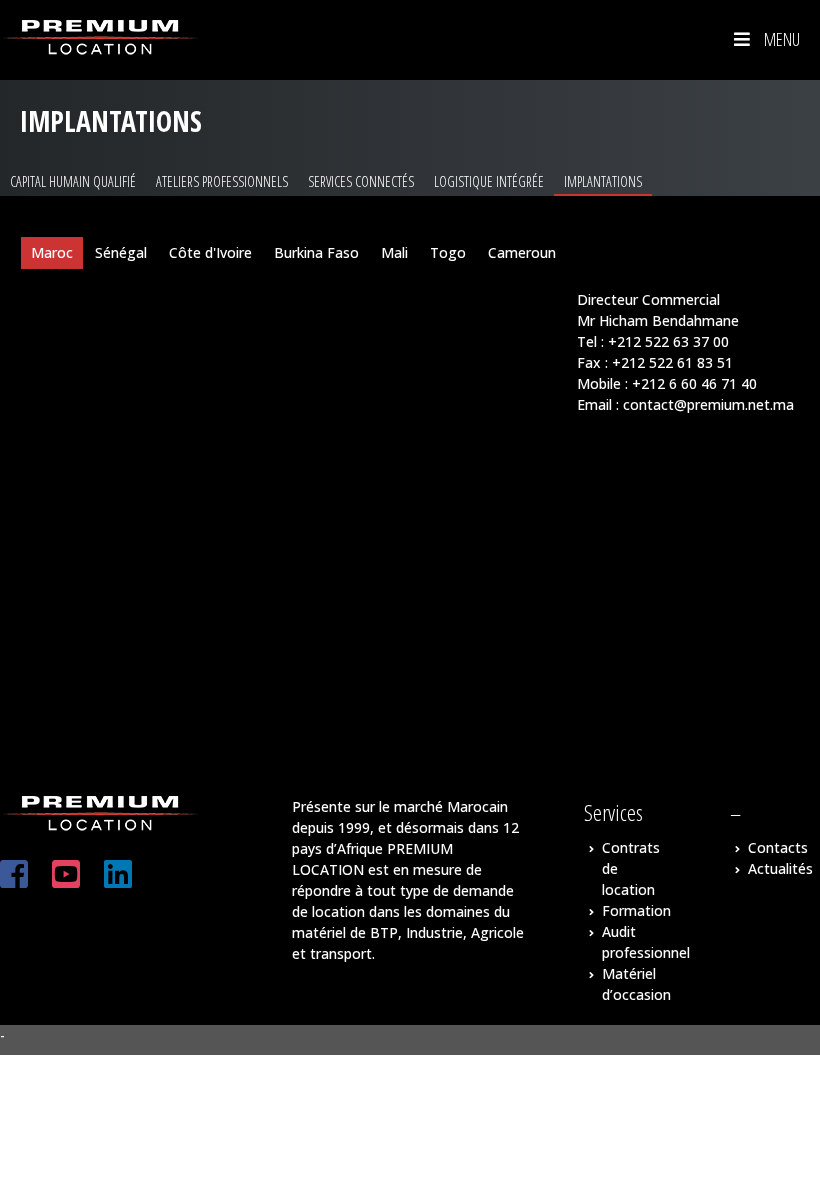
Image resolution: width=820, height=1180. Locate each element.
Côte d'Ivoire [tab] (210, 252)
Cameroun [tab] (522, 252)
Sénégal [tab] (121, 252)
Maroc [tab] (52, 252)
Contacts (778, 847)
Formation (636, 910)
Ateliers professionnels (222, 181)
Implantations (603, 181)
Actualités (780, 868)
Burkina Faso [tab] (316, 252)
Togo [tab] (448, 252)
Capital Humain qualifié (73, 181)
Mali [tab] (394, 252)
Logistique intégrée (489, 181)
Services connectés (361, 181)
